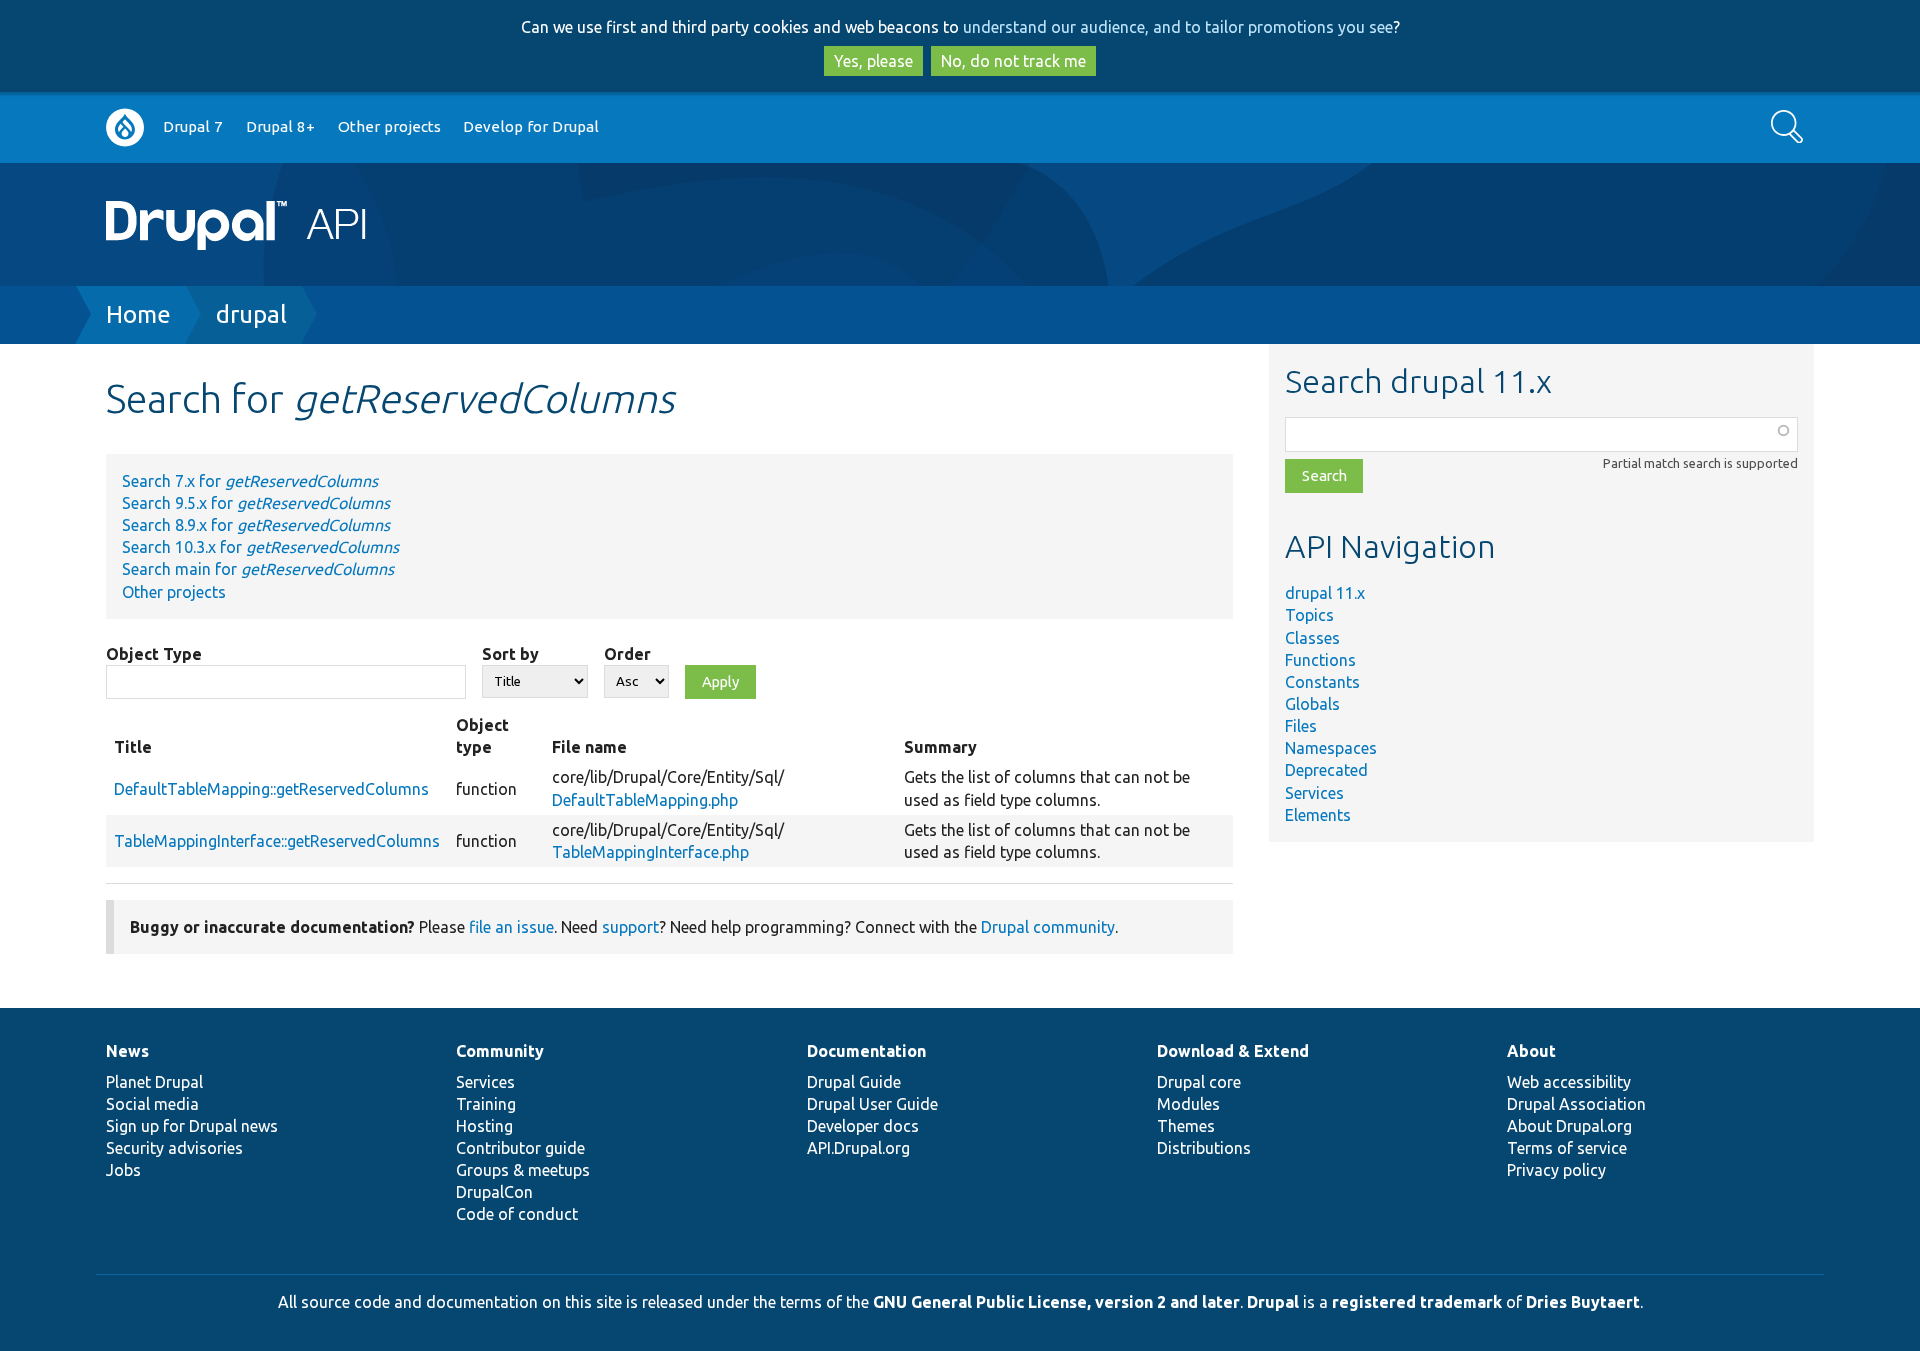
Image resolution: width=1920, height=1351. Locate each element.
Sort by (510, 654)
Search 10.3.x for (260, 547)
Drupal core (1199, 1082)
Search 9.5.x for (256, 503)
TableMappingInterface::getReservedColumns (277, 841)
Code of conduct (517, 1214)
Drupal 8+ (280, 126)
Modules (1188, 1104)
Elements (1318, 815)
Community (500, 1051)
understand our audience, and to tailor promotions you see (1178, 27)
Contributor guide (520, 1148)
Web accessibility (1569, 1082)
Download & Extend (1233, 1051)
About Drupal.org (1569, 1126)
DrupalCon (494, 1192)
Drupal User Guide (872, 1104)
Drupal (1273, 1302)
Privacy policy (1556, 1170)
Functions (1320, 660)
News (127, 1051)
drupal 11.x (1325, 593)
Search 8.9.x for (256, 525)
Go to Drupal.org (125, 127)
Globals (1312, 704)
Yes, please (873, 61)
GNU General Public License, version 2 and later (1056, 1302)
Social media (152, 1104)
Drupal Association (1576, 1104)
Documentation (866, 1051)
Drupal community (1048, 927)
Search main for (258, 569)
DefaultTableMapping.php (645, 800)
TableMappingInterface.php (650, 852)
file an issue (511, 927)
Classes (1312, 638)
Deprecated (1326, 770)
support (630, 927)
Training (486, 1104)
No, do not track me (1013, 61)
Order (627, 654)
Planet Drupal (154, 1082)
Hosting (484, 1126)
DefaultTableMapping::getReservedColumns (271, 789)
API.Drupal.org (858, 1148)
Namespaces (1331, 748)
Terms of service (1567, 1148)
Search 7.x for (250, 481)
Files (1301, 726)
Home (138, 314)
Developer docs (863, 1126)
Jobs (123, 1170)
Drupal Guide (854, 1082)
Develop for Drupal (531, 126)
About (1531, 1051)
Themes (1186, 1126)
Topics (1309, 615)
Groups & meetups (523, 1170)
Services (1314, 793)
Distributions (1204, 1148)
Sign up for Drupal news (192, 1126)
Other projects (389, 126)
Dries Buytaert (1583, 1302)
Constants (1322, 682)
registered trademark (1417, 1302)
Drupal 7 (193, 126)
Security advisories (174, 1148)
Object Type (154, 654)
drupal (251, 314)
